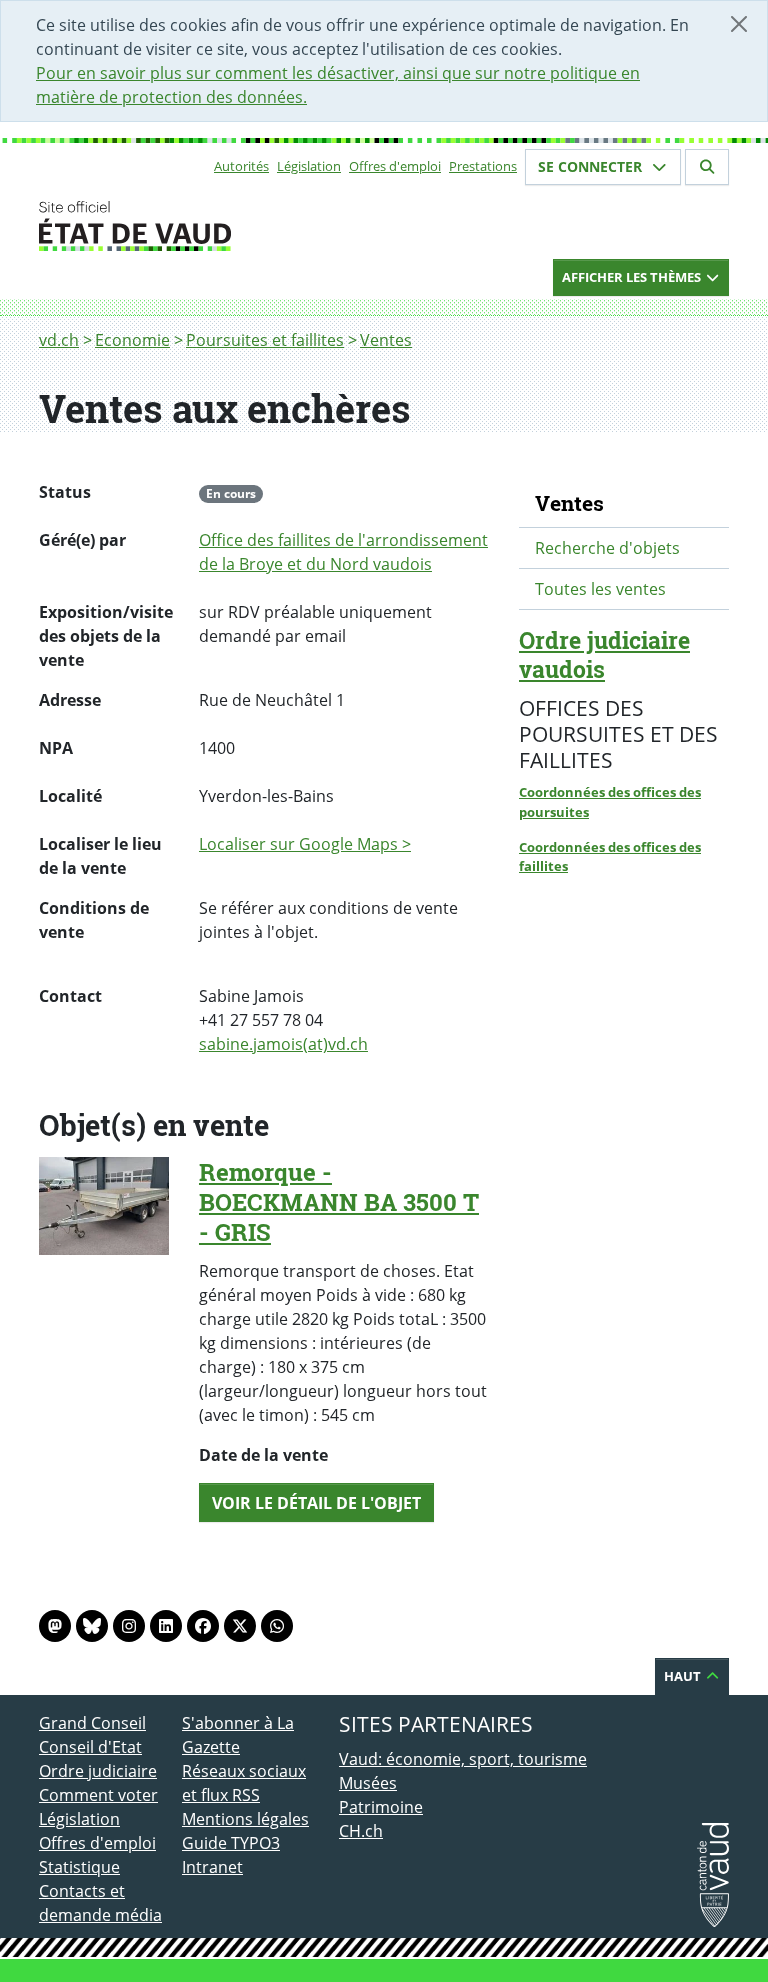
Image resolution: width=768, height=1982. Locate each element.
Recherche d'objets (607, 548)
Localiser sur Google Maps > (305, 844)
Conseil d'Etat (90, 1747)
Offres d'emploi (395, 166)
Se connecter (592, 166)
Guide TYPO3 (231, 1843)
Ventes (386, 340)
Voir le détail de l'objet (316, 1503)
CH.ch (361, 1831)
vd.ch (59, 340)
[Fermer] (739, 24)
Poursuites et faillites (265, 340)
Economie (132, 340)
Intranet (212, 1867)
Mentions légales (245, 1819)
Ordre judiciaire (98, 1771)
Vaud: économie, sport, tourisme (463, 1759)
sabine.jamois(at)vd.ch (283, 1044)
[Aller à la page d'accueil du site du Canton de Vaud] (174, 226)
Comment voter (98, 1795)
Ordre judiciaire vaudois (604, 654)
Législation (309, 166)
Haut (684, 1676)
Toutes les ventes (600, 589)
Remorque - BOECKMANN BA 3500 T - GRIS (339, 1202)
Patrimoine (381, 1807)
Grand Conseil (92, 1723)
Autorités (241, 166)
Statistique (79, 1867)
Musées (368, 1783)
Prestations (483, 166)
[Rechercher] (707, 167)
